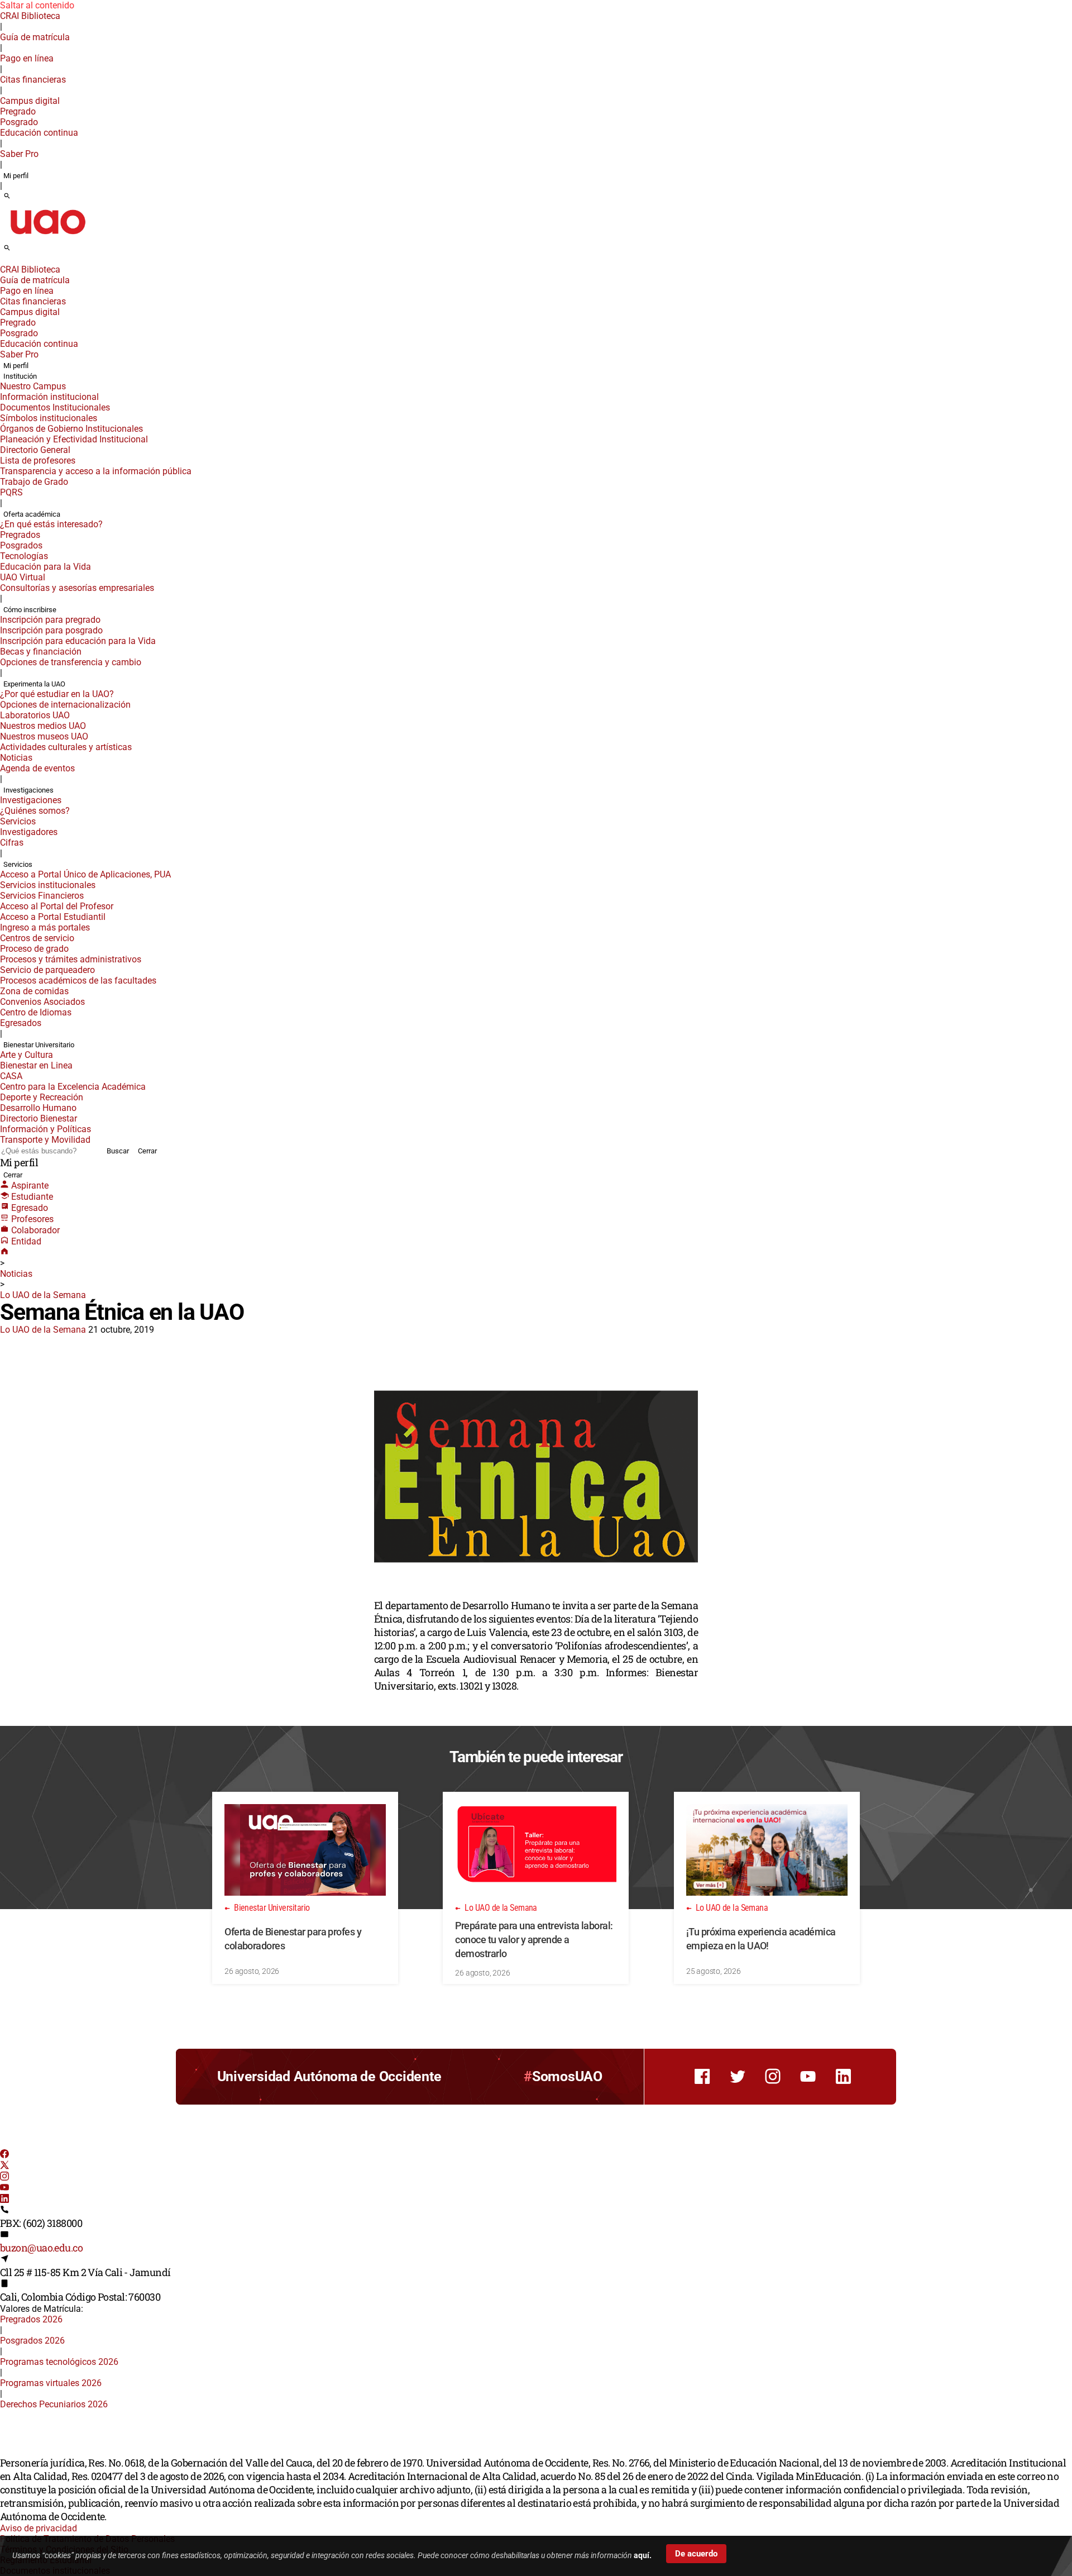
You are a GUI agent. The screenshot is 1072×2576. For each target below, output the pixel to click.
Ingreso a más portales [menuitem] (45, 927)
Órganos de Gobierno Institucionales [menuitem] (71, 429)
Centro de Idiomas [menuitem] (36, 1012)
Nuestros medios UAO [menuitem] (43, 726)
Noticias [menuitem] (16, 758)
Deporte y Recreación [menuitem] (42, 1097)
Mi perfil (16, 176)
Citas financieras (33, 80)
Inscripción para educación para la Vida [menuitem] (78, 641)
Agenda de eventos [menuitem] (37, 768)
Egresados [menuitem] (21, 1023)
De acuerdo (696, 2554)
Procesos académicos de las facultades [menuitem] (78, 981)
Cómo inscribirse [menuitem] (30, 610)
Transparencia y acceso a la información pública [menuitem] (96, 471)
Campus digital (30, 101)
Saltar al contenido (37, 5)
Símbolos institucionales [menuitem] (49, 418)
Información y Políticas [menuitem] (46, 1129)
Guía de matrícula (35, 37)
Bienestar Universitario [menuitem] (39, 1045)
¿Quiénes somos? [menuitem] (35, 811)
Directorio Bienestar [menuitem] (39, 1118)
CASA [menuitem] (11, 1076)
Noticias (16, 1274)
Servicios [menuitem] (18, 821)
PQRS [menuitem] (11, 492)
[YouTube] (4, 2189)
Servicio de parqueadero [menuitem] (47, 970)
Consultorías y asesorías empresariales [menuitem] (77, 588)
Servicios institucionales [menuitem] (48, 885)
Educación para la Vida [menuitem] (46, 567)
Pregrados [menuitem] (20, 535)
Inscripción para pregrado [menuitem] (50, 620)
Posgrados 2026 (32, 2341)
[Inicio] (4, 1253)
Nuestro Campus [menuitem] (33, 386)
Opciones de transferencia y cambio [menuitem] (71, 662)
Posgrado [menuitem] (19, 122)
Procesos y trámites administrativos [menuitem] (71, 959)
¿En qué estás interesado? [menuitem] (51, 524)
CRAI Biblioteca (30, 16)
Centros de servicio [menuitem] (37, 938)
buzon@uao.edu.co (41, 2248)
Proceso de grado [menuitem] (34, 949)
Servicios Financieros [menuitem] (42, 896)
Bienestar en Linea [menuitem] (36, 1065)
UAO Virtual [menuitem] (23, 577)
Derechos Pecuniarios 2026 (54, 2404)
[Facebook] (4, 2155)
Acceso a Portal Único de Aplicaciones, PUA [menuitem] (85, 874)
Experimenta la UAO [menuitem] (34, 684)
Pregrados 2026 (31, 2319)
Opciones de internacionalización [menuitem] (65, 705)
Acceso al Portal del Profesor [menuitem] (57, 906)
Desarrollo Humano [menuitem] (38, 1108)
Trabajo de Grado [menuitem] (34, 482)
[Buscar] (7, 197)
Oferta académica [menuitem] (32, 514)
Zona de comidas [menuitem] (34, 991)
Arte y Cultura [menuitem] (27, 1055)
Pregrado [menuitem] (18, 111)
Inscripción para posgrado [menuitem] (51, 630)
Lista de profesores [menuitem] (38, 461)
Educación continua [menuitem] (39, 133)
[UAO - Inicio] (47, 238)
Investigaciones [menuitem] (28, 790)
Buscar (118, 1151)
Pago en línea (27, 58)
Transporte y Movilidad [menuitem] (45, 1140)
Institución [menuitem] (20, 376)
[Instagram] (4, 2177)
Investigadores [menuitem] (29, 832)
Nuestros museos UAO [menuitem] (44, 736)
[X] (4, 2166)
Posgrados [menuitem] (21, 545)
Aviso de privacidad (39, 2528)
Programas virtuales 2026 (51, 2383)
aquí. (643, 2555)
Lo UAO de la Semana (43, 1295)
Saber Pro (19, 154)
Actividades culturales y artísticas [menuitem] (66, 747)
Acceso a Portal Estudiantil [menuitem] (53, 917)
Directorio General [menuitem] (35, 450)
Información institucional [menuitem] (49, 397)
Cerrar (147, 1151)
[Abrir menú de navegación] (20, 251)
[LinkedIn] (4, 2200)
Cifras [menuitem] (12, 843)
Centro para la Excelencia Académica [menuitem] (73, 1087)
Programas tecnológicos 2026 (59, 2362)
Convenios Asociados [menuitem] (42, 1002)
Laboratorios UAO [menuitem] (35, 715)
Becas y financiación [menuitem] (41, 652)
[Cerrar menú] (3, 262)
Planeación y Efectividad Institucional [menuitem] (74, 439)
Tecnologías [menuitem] (24, 556)
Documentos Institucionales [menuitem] (55, 407)
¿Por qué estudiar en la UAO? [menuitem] (57, 694)
